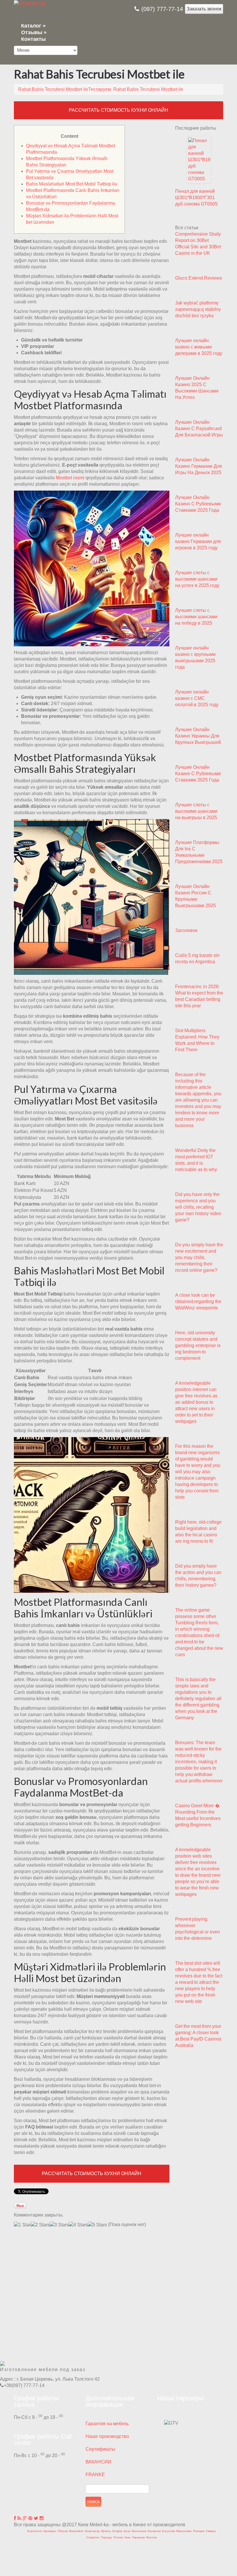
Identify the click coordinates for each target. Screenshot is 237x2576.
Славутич (93, 2537)
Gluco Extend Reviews (199, 278)
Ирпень (106, 2531)
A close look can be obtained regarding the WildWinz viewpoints (198, 1301)
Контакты (33, 39)
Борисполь (35, 2531)
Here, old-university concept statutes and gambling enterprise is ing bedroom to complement (198, 1345)
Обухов (63, 2531)
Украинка (138, 2537)
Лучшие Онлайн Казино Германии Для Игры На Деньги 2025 (199, 466)
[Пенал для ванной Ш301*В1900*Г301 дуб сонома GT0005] (199, 160)
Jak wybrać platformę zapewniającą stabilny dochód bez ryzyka (198, 309)
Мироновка (184, 2531)
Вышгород (92, 2531)
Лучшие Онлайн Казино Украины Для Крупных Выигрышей (198, 736)
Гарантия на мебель (107, 2424)
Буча (127, 2531)
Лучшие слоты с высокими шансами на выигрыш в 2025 (196, 811)
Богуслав (169, 2531)
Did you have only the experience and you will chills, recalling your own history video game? (198, 1207)
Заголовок (186, 930)
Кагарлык (154, 2531)
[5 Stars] (97, 2225)
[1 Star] (22, 2225)
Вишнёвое (76, 2531)
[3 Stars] (59, 2225)
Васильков (139, 2531)
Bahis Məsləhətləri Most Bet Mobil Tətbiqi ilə (72, 184)
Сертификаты (100, 2449)
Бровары (50, 2531)
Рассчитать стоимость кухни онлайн (118, 110)
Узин (127, 2537)
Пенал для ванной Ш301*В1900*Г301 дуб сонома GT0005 (196, 198)
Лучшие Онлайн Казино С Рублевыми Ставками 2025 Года (198, 504)
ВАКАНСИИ (98, 2462)
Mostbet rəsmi (70, 478)
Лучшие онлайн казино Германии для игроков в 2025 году (198, 541)
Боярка (117, 2531)
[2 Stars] (40, 2225)
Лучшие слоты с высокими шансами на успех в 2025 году (197, 579)
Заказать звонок (204, 9)
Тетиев (118, 2537)
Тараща (106, 2537)
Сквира (211, 2531)
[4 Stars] (78, 2225)
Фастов (151, 2537)
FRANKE (95, 2475)
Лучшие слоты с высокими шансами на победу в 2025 (196, 617)
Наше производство (107, 2436)
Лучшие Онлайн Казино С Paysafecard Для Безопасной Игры (199, 429)
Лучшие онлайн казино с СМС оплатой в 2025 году (197, 698)
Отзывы (34, 32)
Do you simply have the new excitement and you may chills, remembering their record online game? (199, 1257)
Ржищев (199, 2531)
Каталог (33, 26)
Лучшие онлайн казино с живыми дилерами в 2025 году (199, 347)
